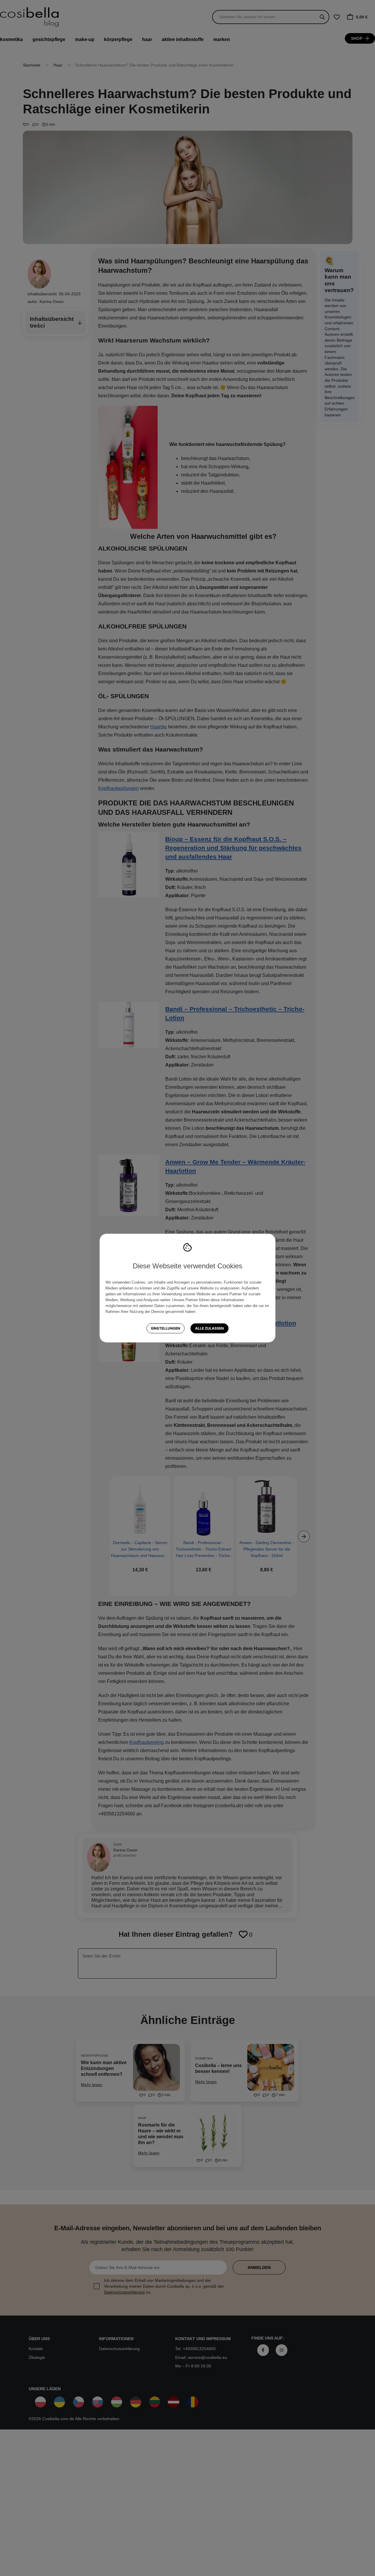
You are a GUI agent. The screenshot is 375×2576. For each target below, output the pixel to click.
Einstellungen (166, 1328)
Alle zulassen (209, 1328)
